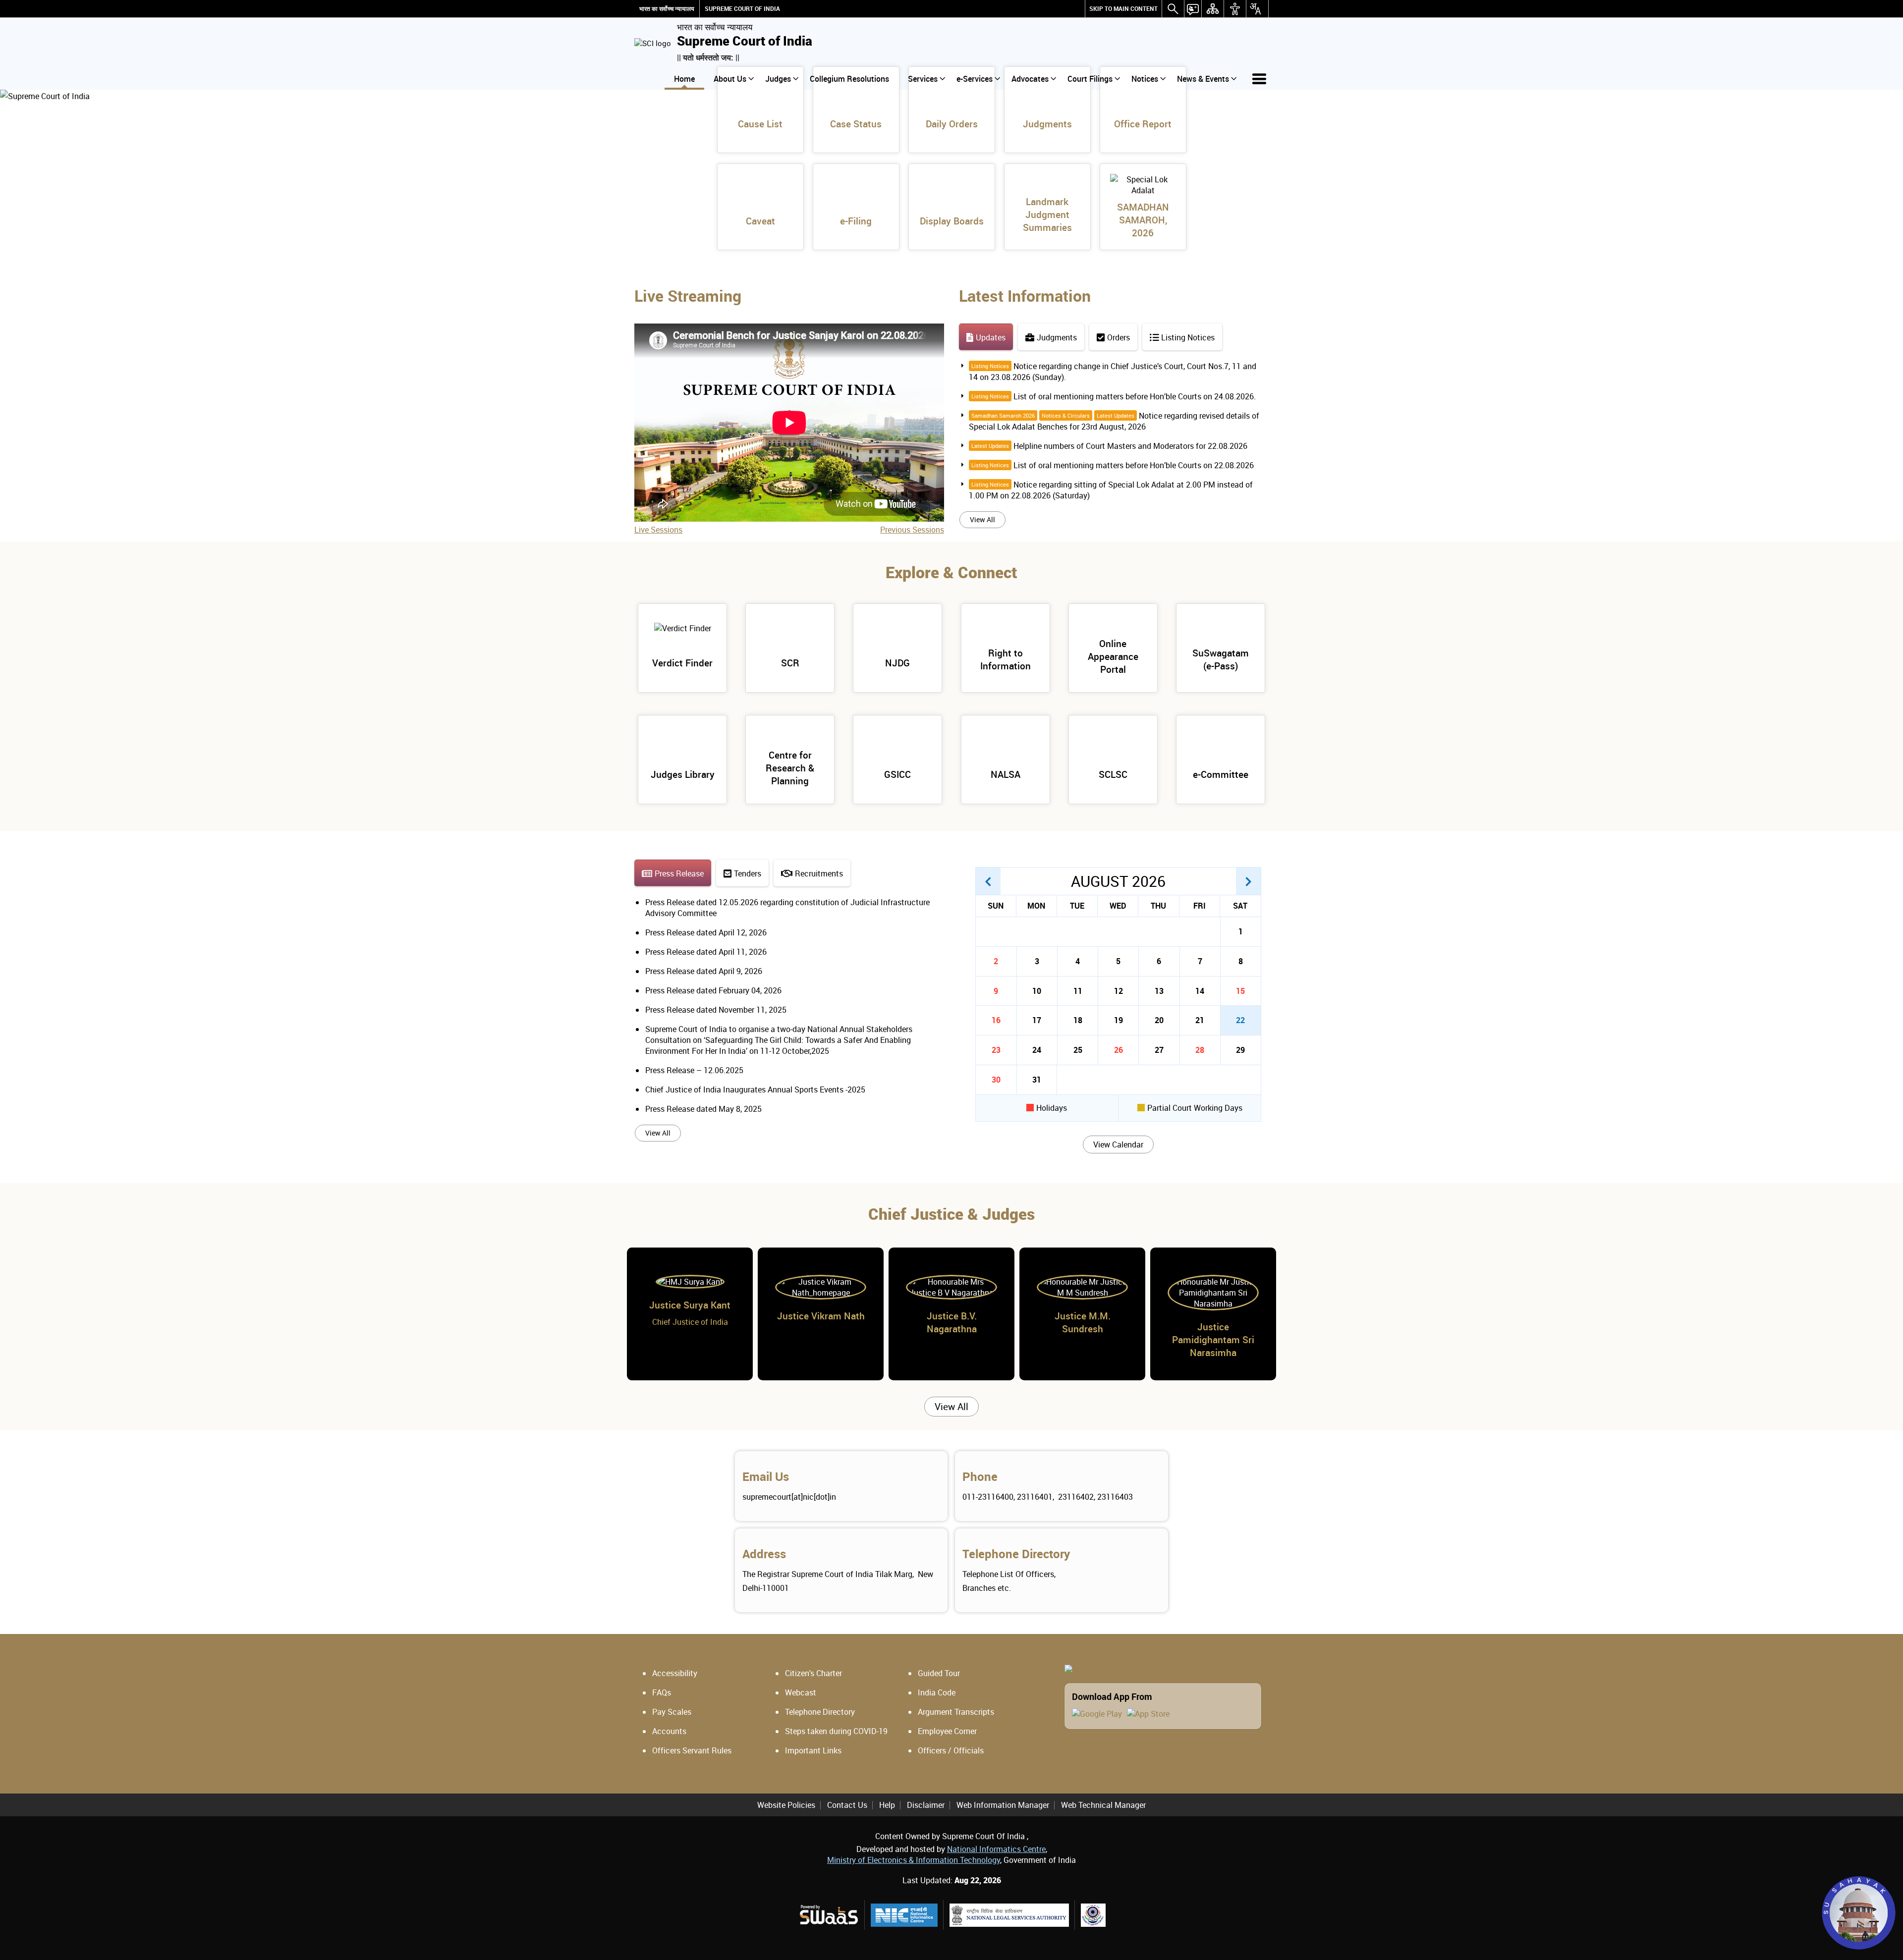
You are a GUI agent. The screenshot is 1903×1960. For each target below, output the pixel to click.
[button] (988, 881)
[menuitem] (1123, 9)
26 (1119, 1050)
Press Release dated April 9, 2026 (704, 971)
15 (1240, 991)
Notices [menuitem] (1145, 79)
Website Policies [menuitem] (786, 1805)
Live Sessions (658, 530)
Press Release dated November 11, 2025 (716, 1010)
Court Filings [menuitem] (1090, 79)
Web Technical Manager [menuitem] (1103, 1805)
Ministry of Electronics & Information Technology (914, 1860)
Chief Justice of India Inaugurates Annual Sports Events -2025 (755, 1089)
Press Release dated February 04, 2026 (713, 990)
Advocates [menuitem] (1030, 79)
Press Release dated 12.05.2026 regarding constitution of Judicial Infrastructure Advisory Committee (787, 908)
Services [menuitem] (923, 79)
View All (982, 519)
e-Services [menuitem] (975, 79)
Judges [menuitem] (778, 79)
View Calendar (1118, 1144)
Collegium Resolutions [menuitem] (849, 79)
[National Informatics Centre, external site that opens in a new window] (904, 1915)
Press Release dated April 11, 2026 (706, 952)
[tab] (986, 337)
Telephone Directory (1016, 1554)
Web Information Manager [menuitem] (1003, 1805)
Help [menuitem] (887, 1805)
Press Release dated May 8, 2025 (703, 1109)
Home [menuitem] (684, 79)
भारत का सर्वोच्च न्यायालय (667, 9)
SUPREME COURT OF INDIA (742, 9)
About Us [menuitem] (730, 79)
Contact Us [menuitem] (847, 1805)
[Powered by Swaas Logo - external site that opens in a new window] (828, 1915)
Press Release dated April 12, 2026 (706, 932)
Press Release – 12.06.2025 (694, 1070)
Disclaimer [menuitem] (926, 1805)
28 (1200, 1050)
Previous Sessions (912, 530)
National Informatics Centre (996, 1849)
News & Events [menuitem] (1203, 79)
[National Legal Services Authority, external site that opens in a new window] (1009, 1915)
